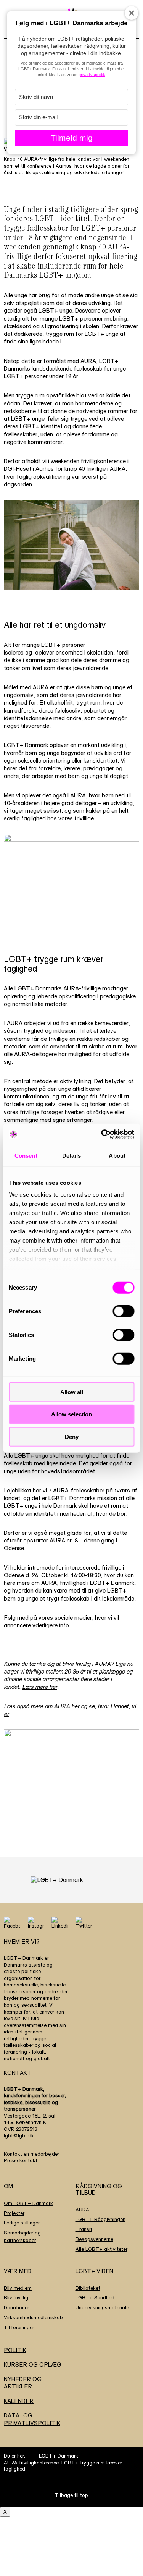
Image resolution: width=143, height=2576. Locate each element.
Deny (72, 1436)
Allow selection (71, 1414)
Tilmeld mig (72, 138)
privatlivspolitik (92, 75)
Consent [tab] (26, 1155)
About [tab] (117, 1155)
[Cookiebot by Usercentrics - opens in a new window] (102, 1134)
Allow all (72, 1392)
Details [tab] (71, 1155)
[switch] (123, 1311)
